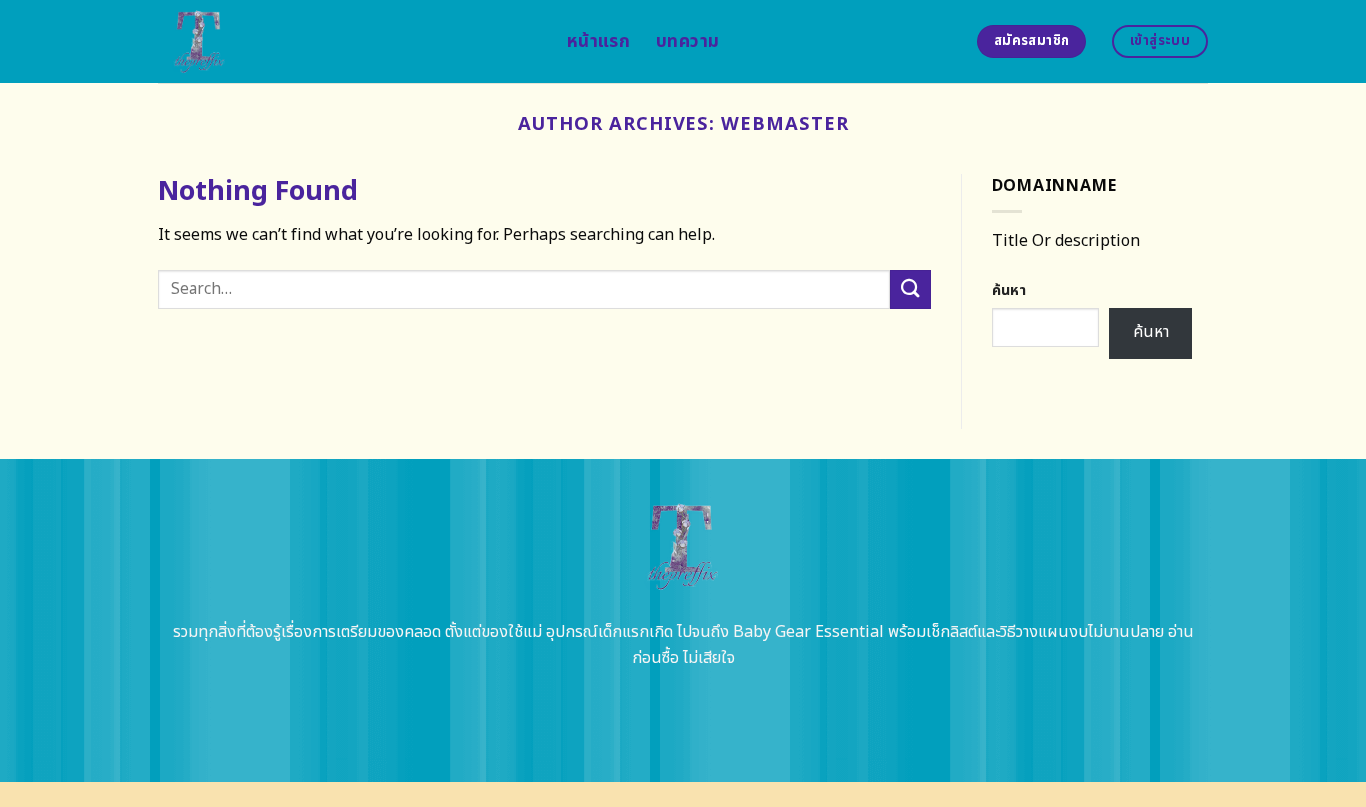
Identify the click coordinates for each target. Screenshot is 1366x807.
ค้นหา (1009, 290)
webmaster (784, 124)
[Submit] (910, 289)
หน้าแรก (598, 41)
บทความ (687, 41)
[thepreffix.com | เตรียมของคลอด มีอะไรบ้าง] (347, 41)
